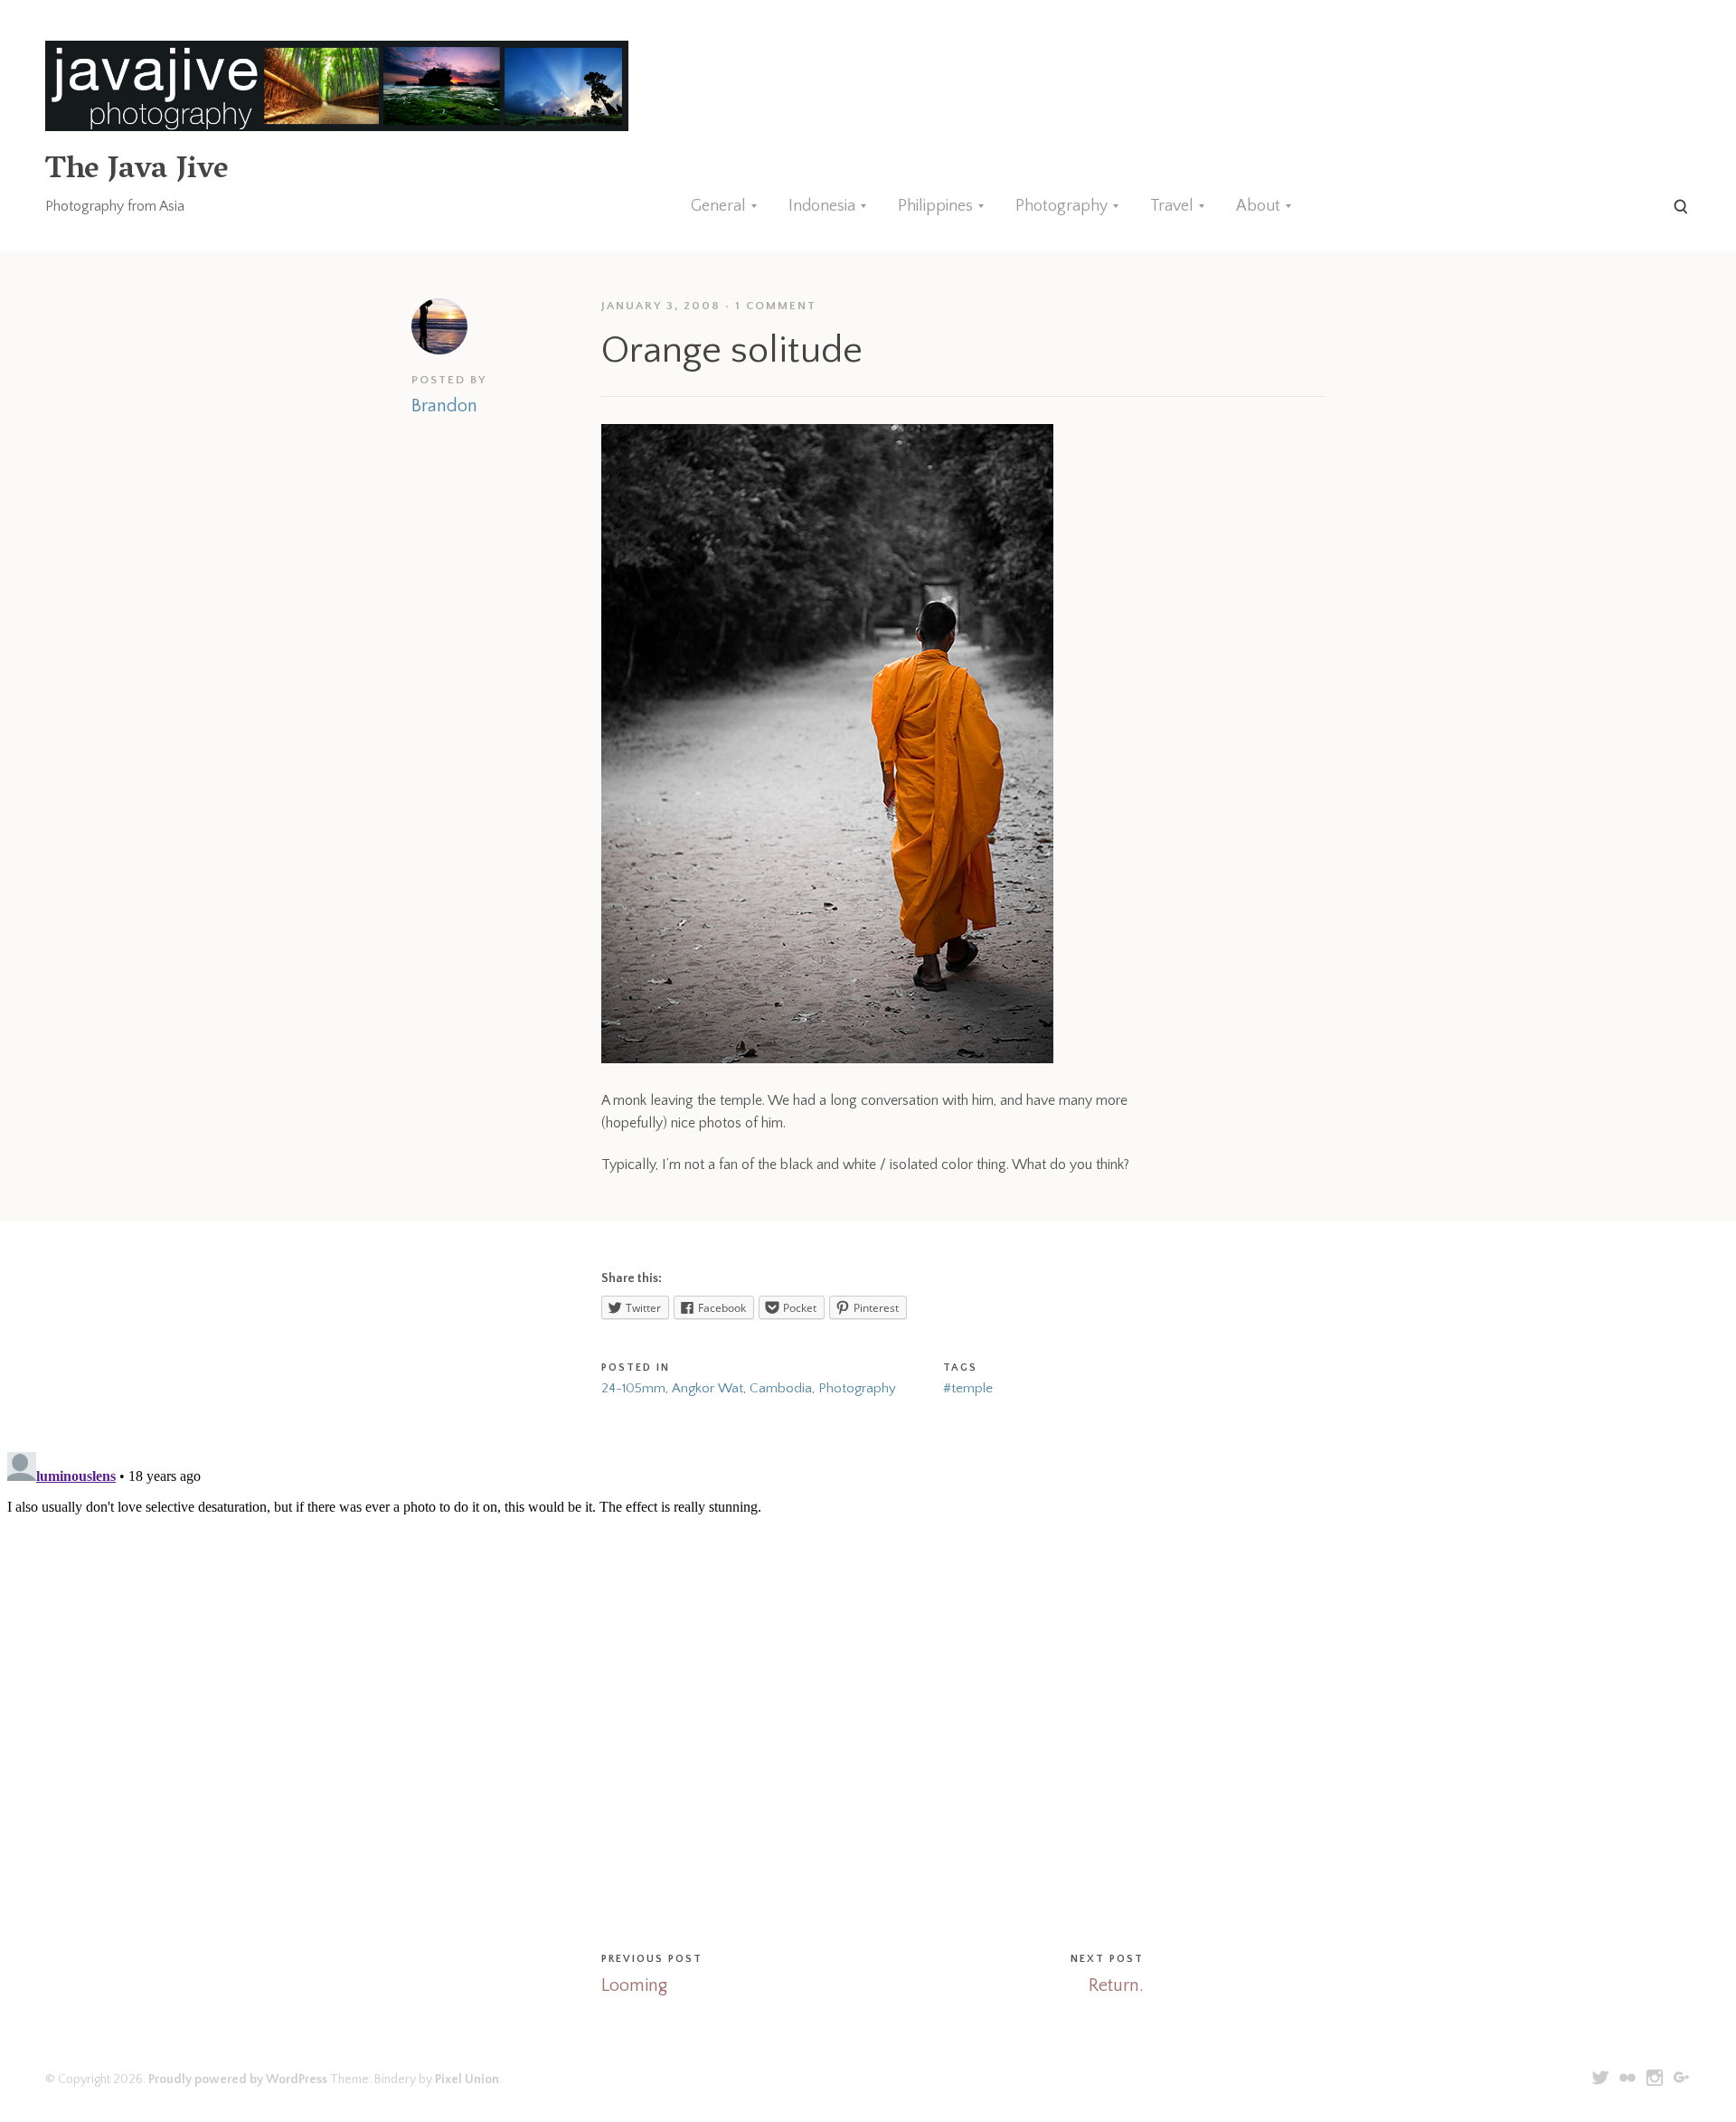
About (1258, 206)
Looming (634, 1985)
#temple (968, 1388)
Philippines (935, 206)
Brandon (444, 406)
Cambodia (781, 1388)
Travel (1172, 206)
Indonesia (822, 206)
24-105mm (633, 1388)
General (718, 206)
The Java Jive (137, 171)
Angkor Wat (708, 1388)
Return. (1116, 1985)
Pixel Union (467, 2080)
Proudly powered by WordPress (238, 2080)
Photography (1061, 206)
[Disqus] (868, 1671)
